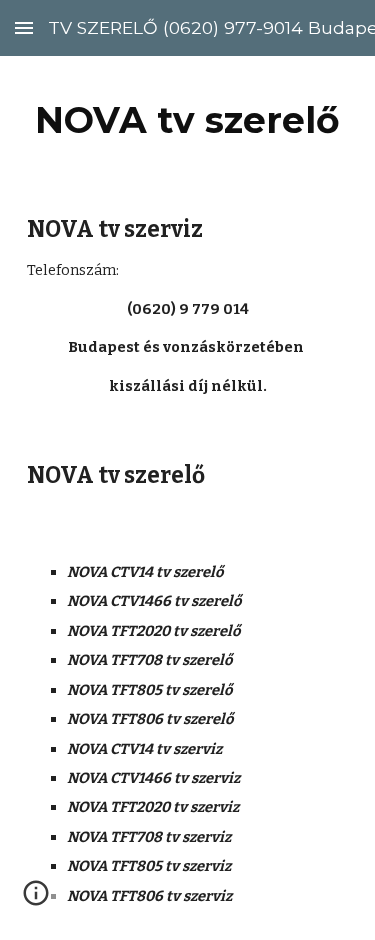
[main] (188, 120)
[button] (24, 27)
